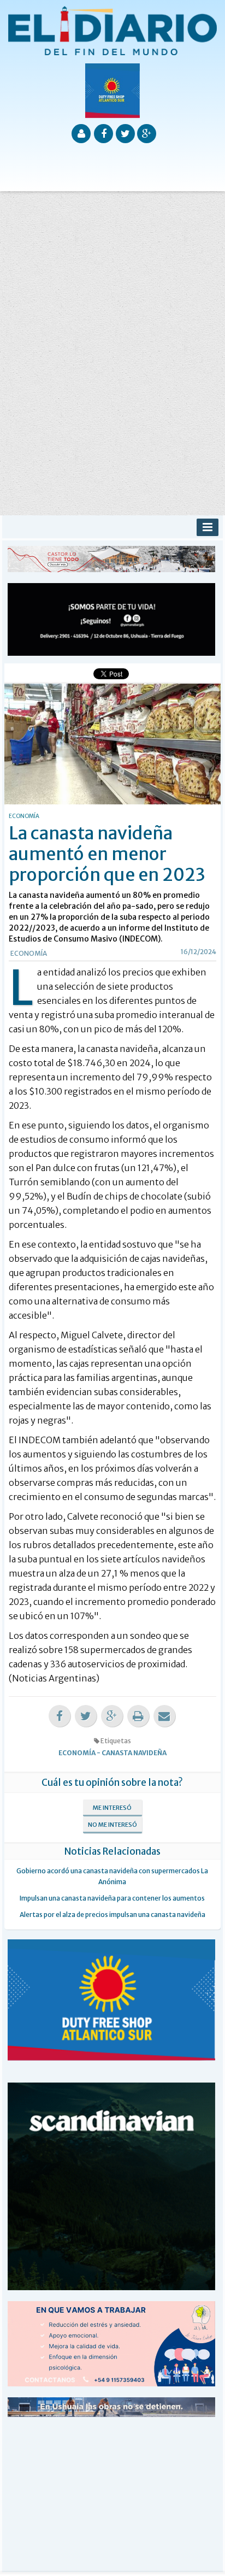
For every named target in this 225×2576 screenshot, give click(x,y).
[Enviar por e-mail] (164, 1716)
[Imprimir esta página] (138, 1716)
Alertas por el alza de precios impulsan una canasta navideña (112, 1915)
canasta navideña (134, 1753)
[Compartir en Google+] (112, 1716)
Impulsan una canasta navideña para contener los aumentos (112, 1898)
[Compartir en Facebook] (60, 1716)
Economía (29, 953)
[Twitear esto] (86, 1716)
